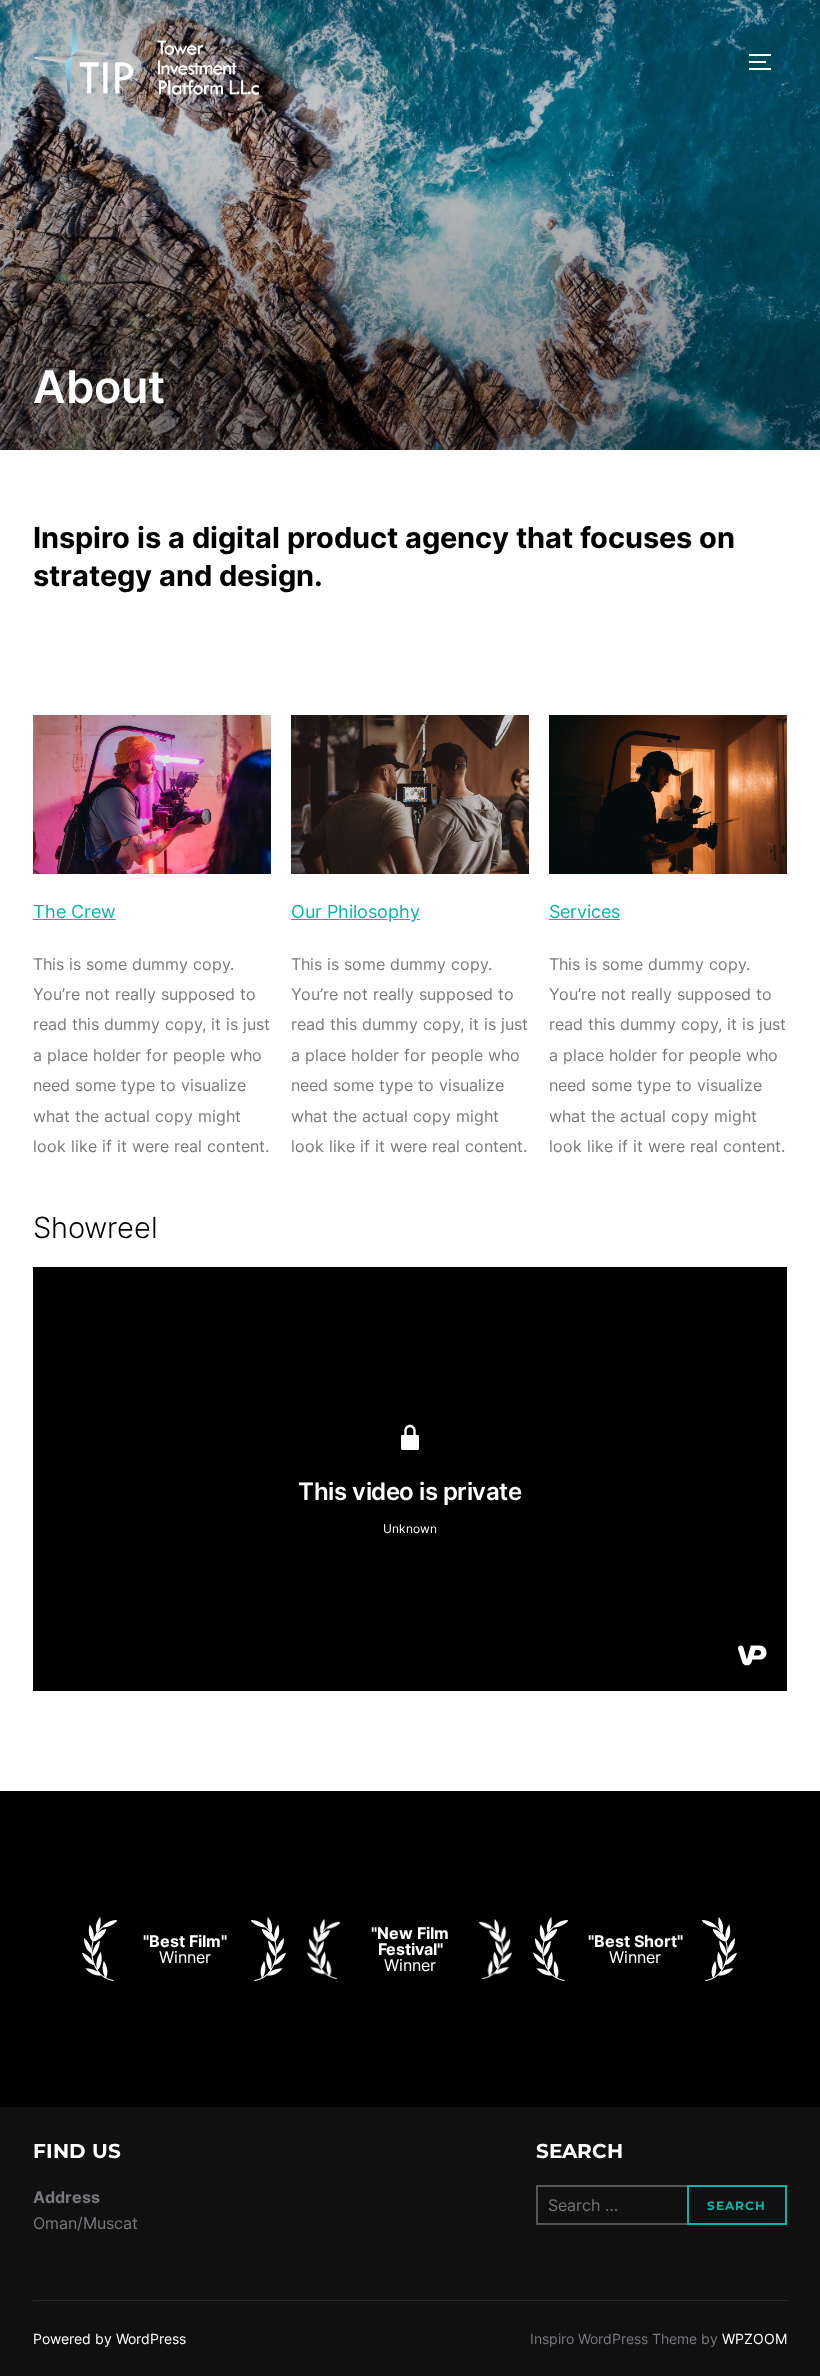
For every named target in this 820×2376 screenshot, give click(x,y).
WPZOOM (754, 2338)
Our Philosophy (355, 911)
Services (584, 911)
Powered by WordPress (109, 2338)
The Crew (74, 911)
